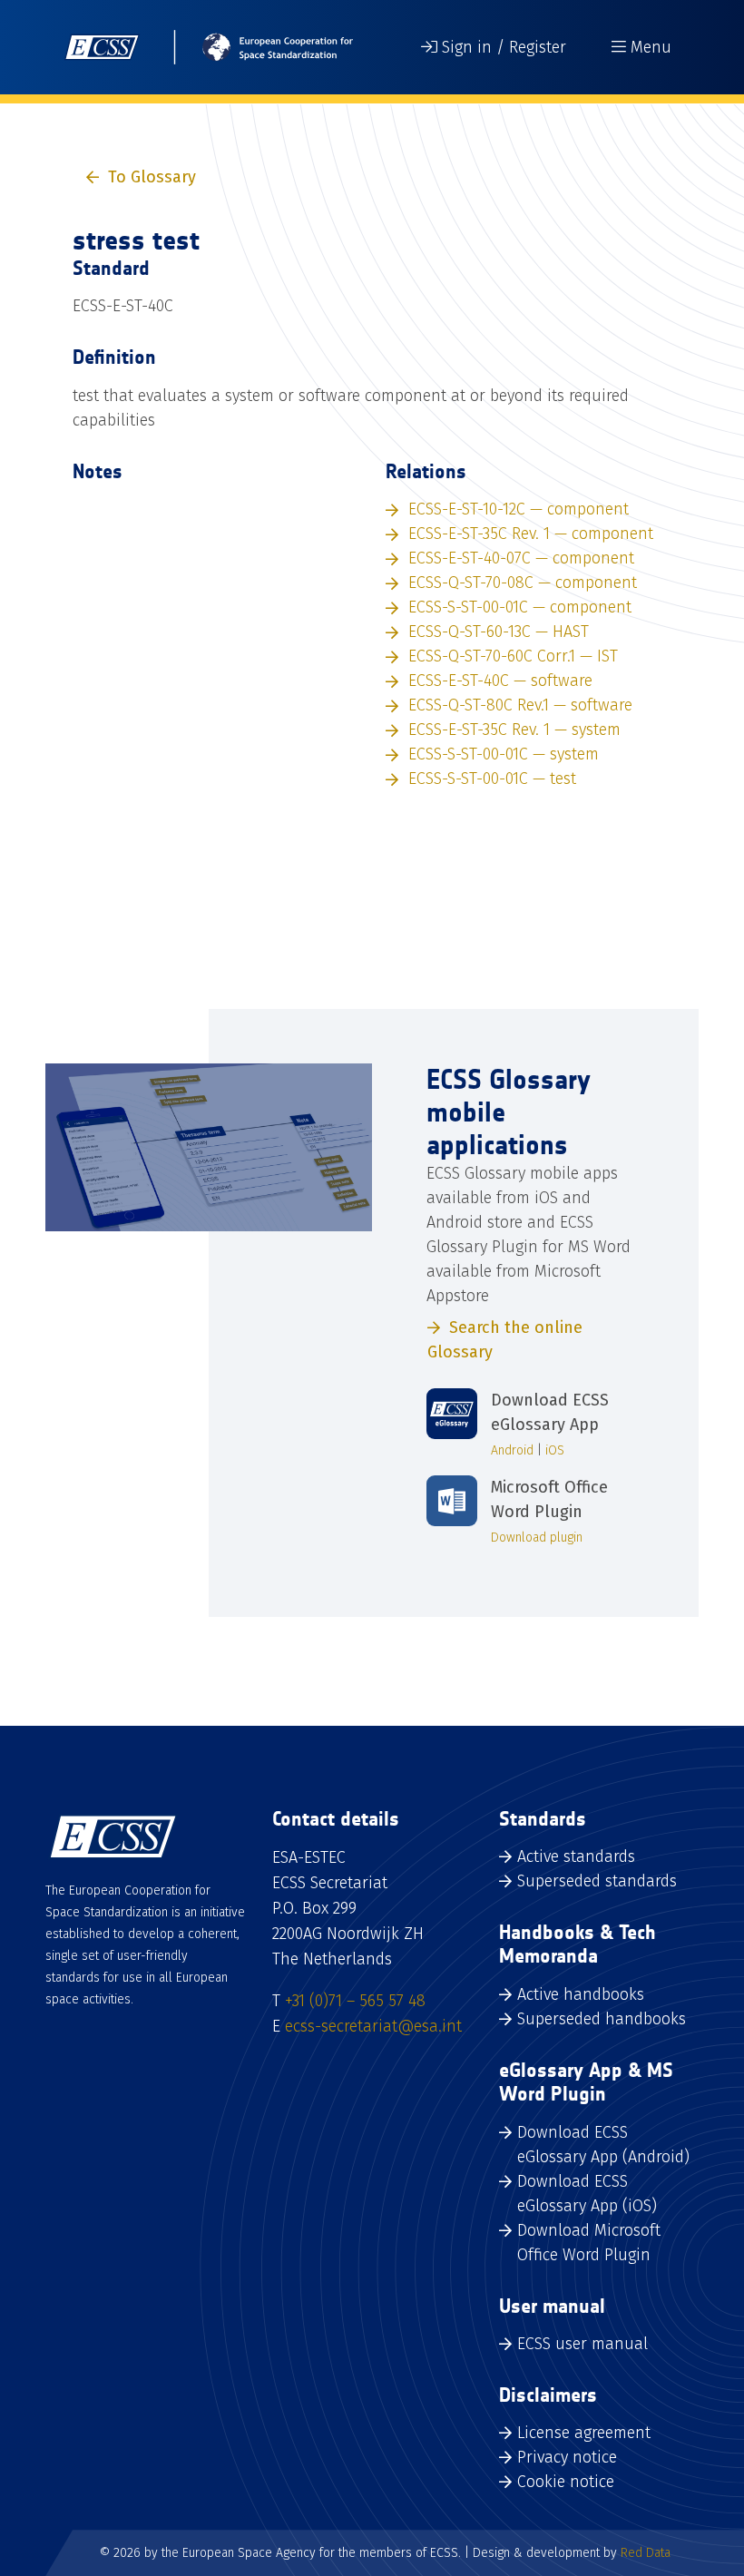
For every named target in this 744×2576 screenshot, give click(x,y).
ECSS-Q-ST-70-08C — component (523, 583)
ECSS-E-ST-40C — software (500, 681)
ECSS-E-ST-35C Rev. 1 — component (531, 534)
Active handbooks (581, 1994)
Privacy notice (567, 2457)
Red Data (646, 2553)
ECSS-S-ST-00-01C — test (492, 779)
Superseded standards (597, 1881)
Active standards (576, 1856)
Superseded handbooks (602, 2019)
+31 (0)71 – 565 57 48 (355, 2001)
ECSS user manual (582, 2344)
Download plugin (537, 1538)
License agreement (584, 2433)
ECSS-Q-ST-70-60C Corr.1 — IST (513, 656)
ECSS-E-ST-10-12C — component (519, 509)
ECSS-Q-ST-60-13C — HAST (499, 632)
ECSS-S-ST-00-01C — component (520, 607)
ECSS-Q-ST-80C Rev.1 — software (520, 705)
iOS (555, 1450)
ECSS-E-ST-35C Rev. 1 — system (514, 730)
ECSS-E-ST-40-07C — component (521, 558)
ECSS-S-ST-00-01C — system (504, 754)
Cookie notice (566, 2482)
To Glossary (152, 177)
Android (512, 1450)
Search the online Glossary (505, 1340)
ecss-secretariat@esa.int (373, 2026)
